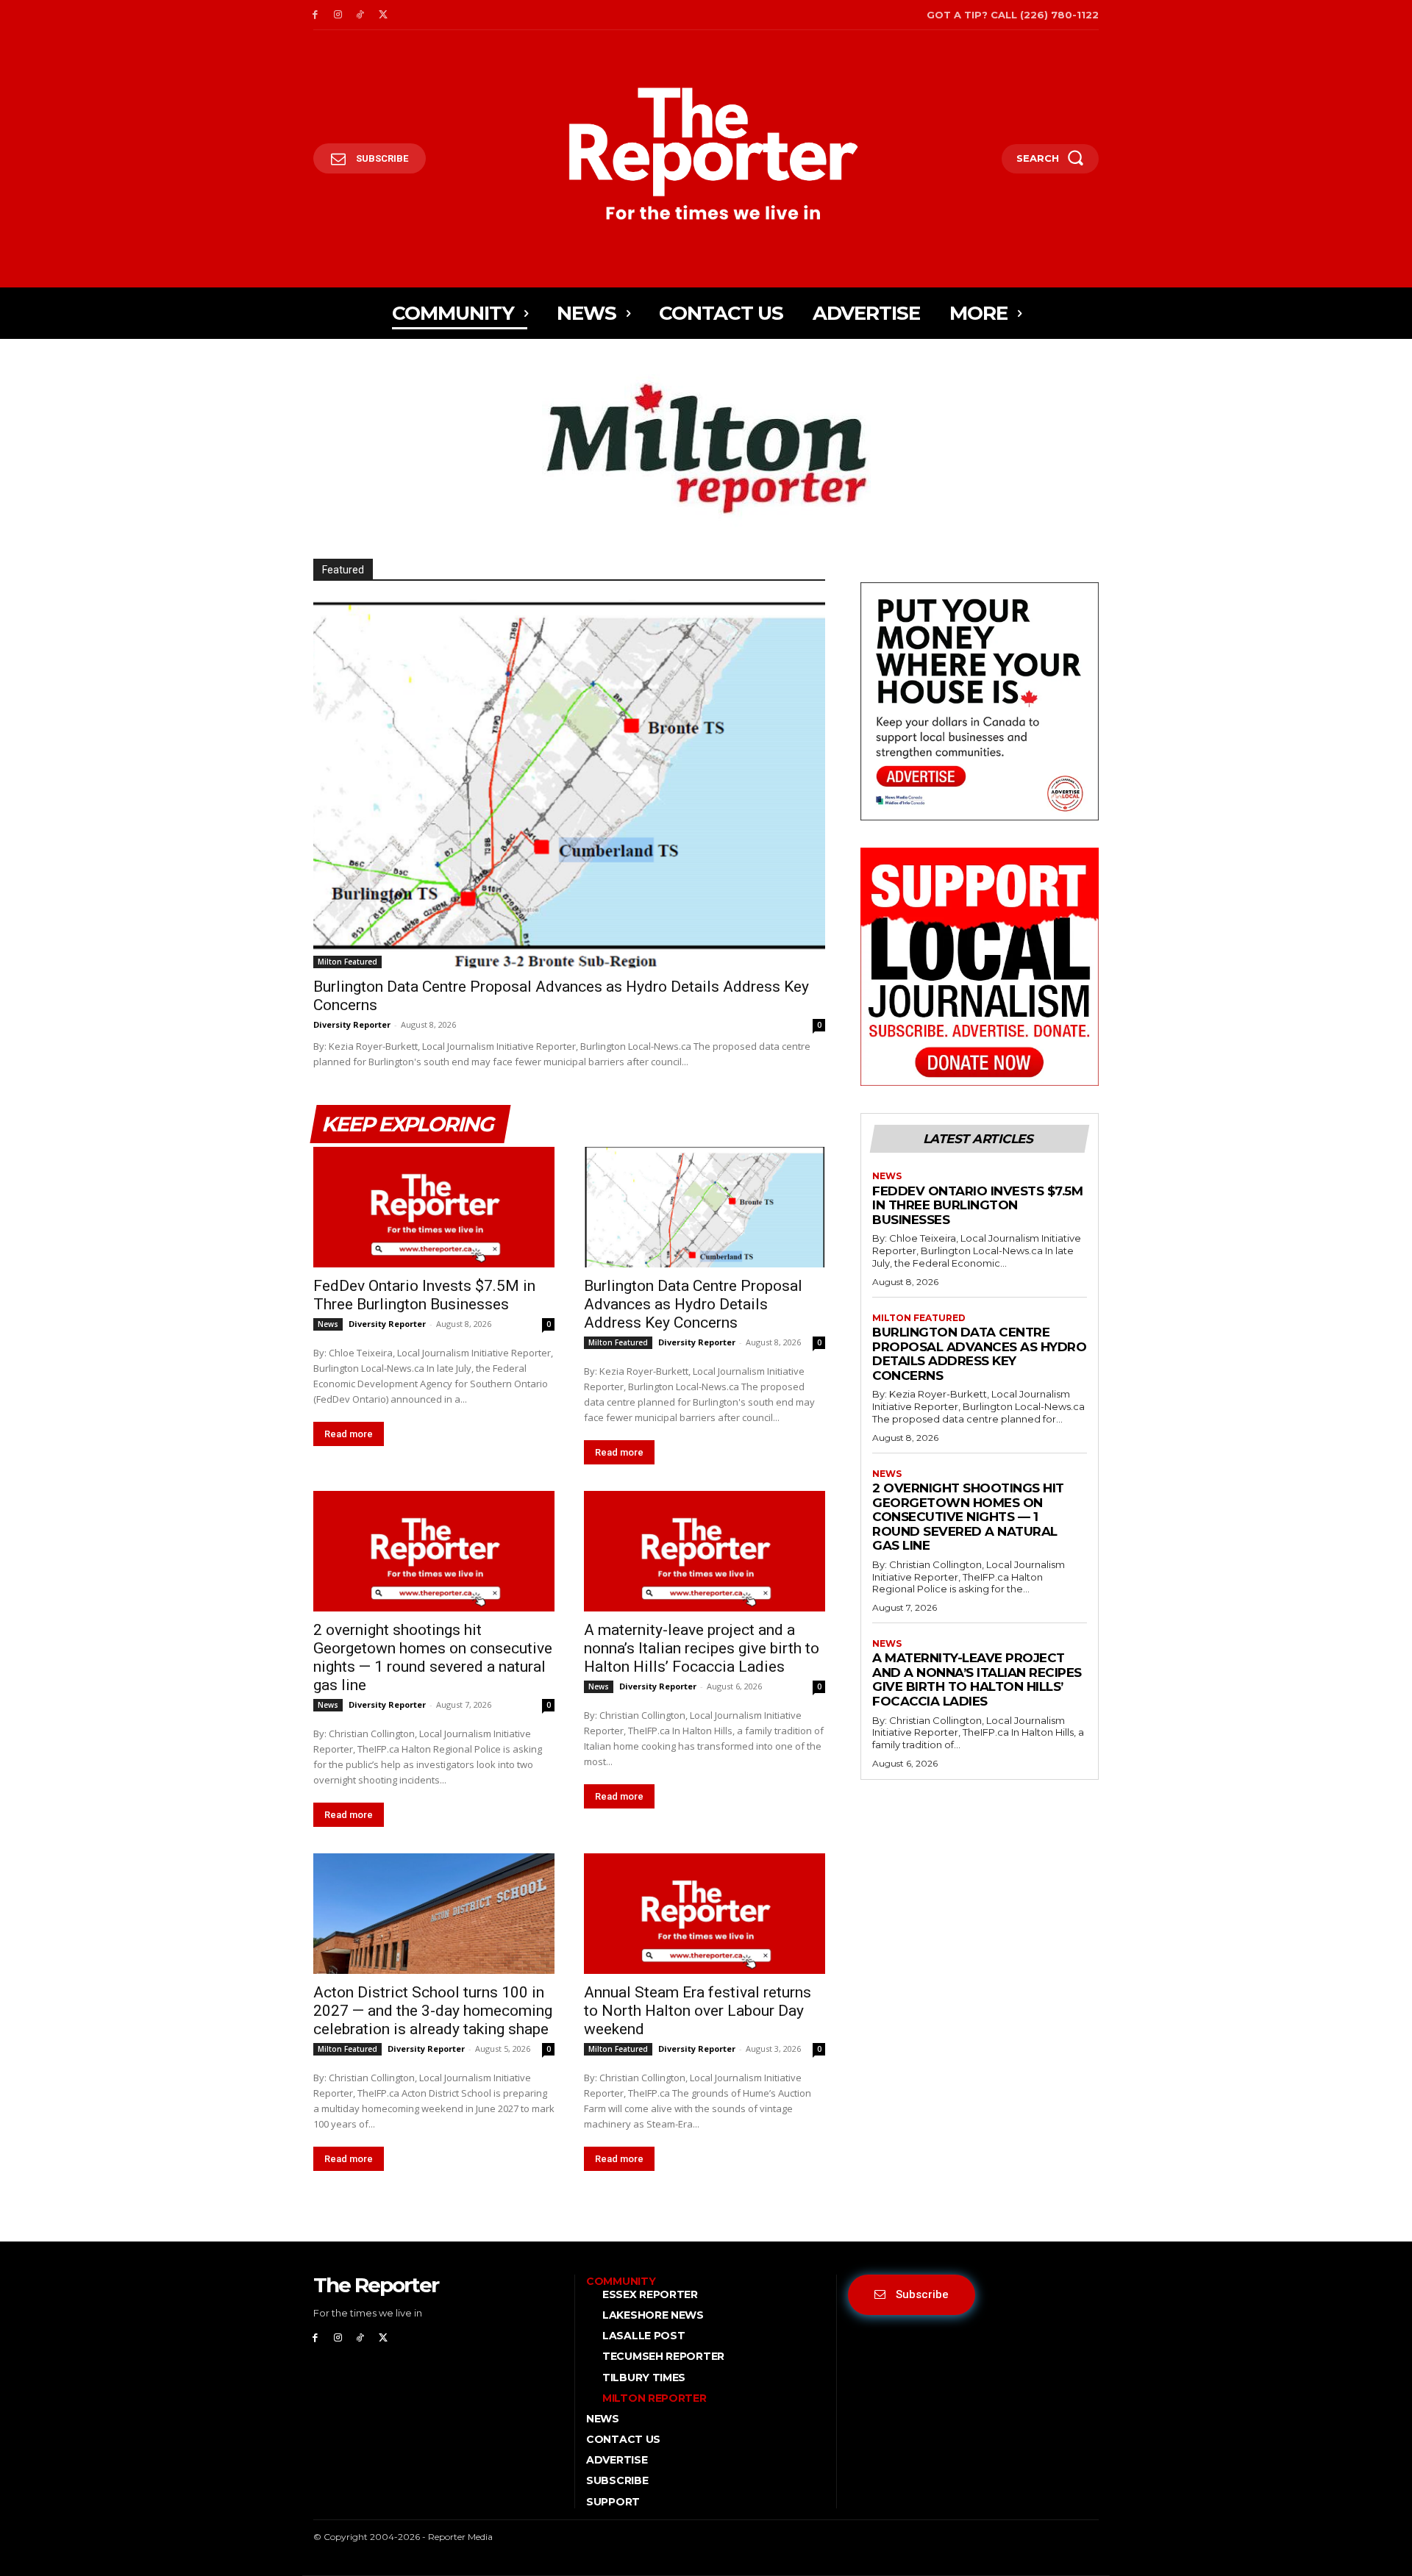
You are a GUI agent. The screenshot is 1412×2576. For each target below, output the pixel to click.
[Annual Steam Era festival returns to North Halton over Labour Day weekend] (705, 1914)
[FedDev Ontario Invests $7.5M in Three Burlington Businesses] (434, 1207)
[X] (383, 15)
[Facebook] (315, 15)
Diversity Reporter (352, 1024)
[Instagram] (338, 15)
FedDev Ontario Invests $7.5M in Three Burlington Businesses (424, 1295)
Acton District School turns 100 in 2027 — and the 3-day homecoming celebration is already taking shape (433, 2011)
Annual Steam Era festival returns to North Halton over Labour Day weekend (698, 2011)
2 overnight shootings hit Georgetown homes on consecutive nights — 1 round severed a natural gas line (433, 1657)
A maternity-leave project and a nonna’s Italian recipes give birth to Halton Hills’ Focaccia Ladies (702, 1648)
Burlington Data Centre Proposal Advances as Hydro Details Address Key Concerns (693, 1304)
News (328, 1324)
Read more (349, 1434)
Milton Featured (347, 962)
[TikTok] (361, 15)
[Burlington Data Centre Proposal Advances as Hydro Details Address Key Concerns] (569, 784)
